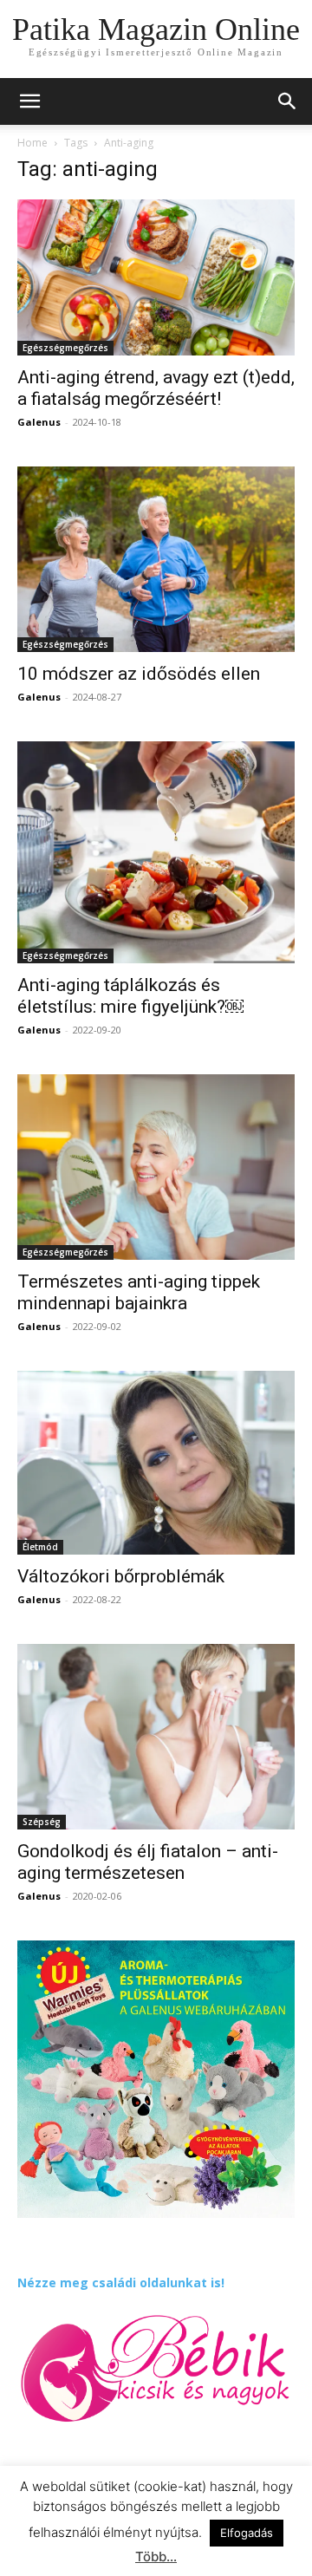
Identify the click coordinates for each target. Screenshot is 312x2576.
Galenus (39, 422)
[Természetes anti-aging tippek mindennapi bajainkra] (156, 1167)
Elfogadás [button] (247, 2533)
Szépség (42, 1822)
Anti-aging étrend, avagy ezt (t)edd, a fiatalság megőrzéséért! (156, 388)
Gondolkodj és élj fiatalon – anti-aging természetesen (148, 1862)
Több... (156, 2556)
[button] (288, 101)
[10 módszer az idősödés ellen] (156, 559)
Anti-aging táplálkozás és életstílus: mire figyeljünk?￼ (130, 996)
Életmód (40, 1547)
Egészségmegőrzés (65, 348)
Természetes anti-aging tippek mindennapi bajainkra (139, 1292)
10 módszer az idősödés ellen (139, 674)
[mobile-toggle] (29, 101)
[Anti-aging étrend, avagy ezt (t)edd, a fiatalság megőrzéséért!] (156, 277)
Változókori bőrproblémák (121, 1576)
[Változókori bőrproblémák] (156, 1463)
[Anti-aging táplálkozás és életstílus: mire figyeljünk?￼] (156, 852)
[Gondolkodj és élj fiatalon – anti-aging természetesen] (156, 1736)
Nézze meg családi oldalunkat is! (121, 2283)
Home (32, 143)
